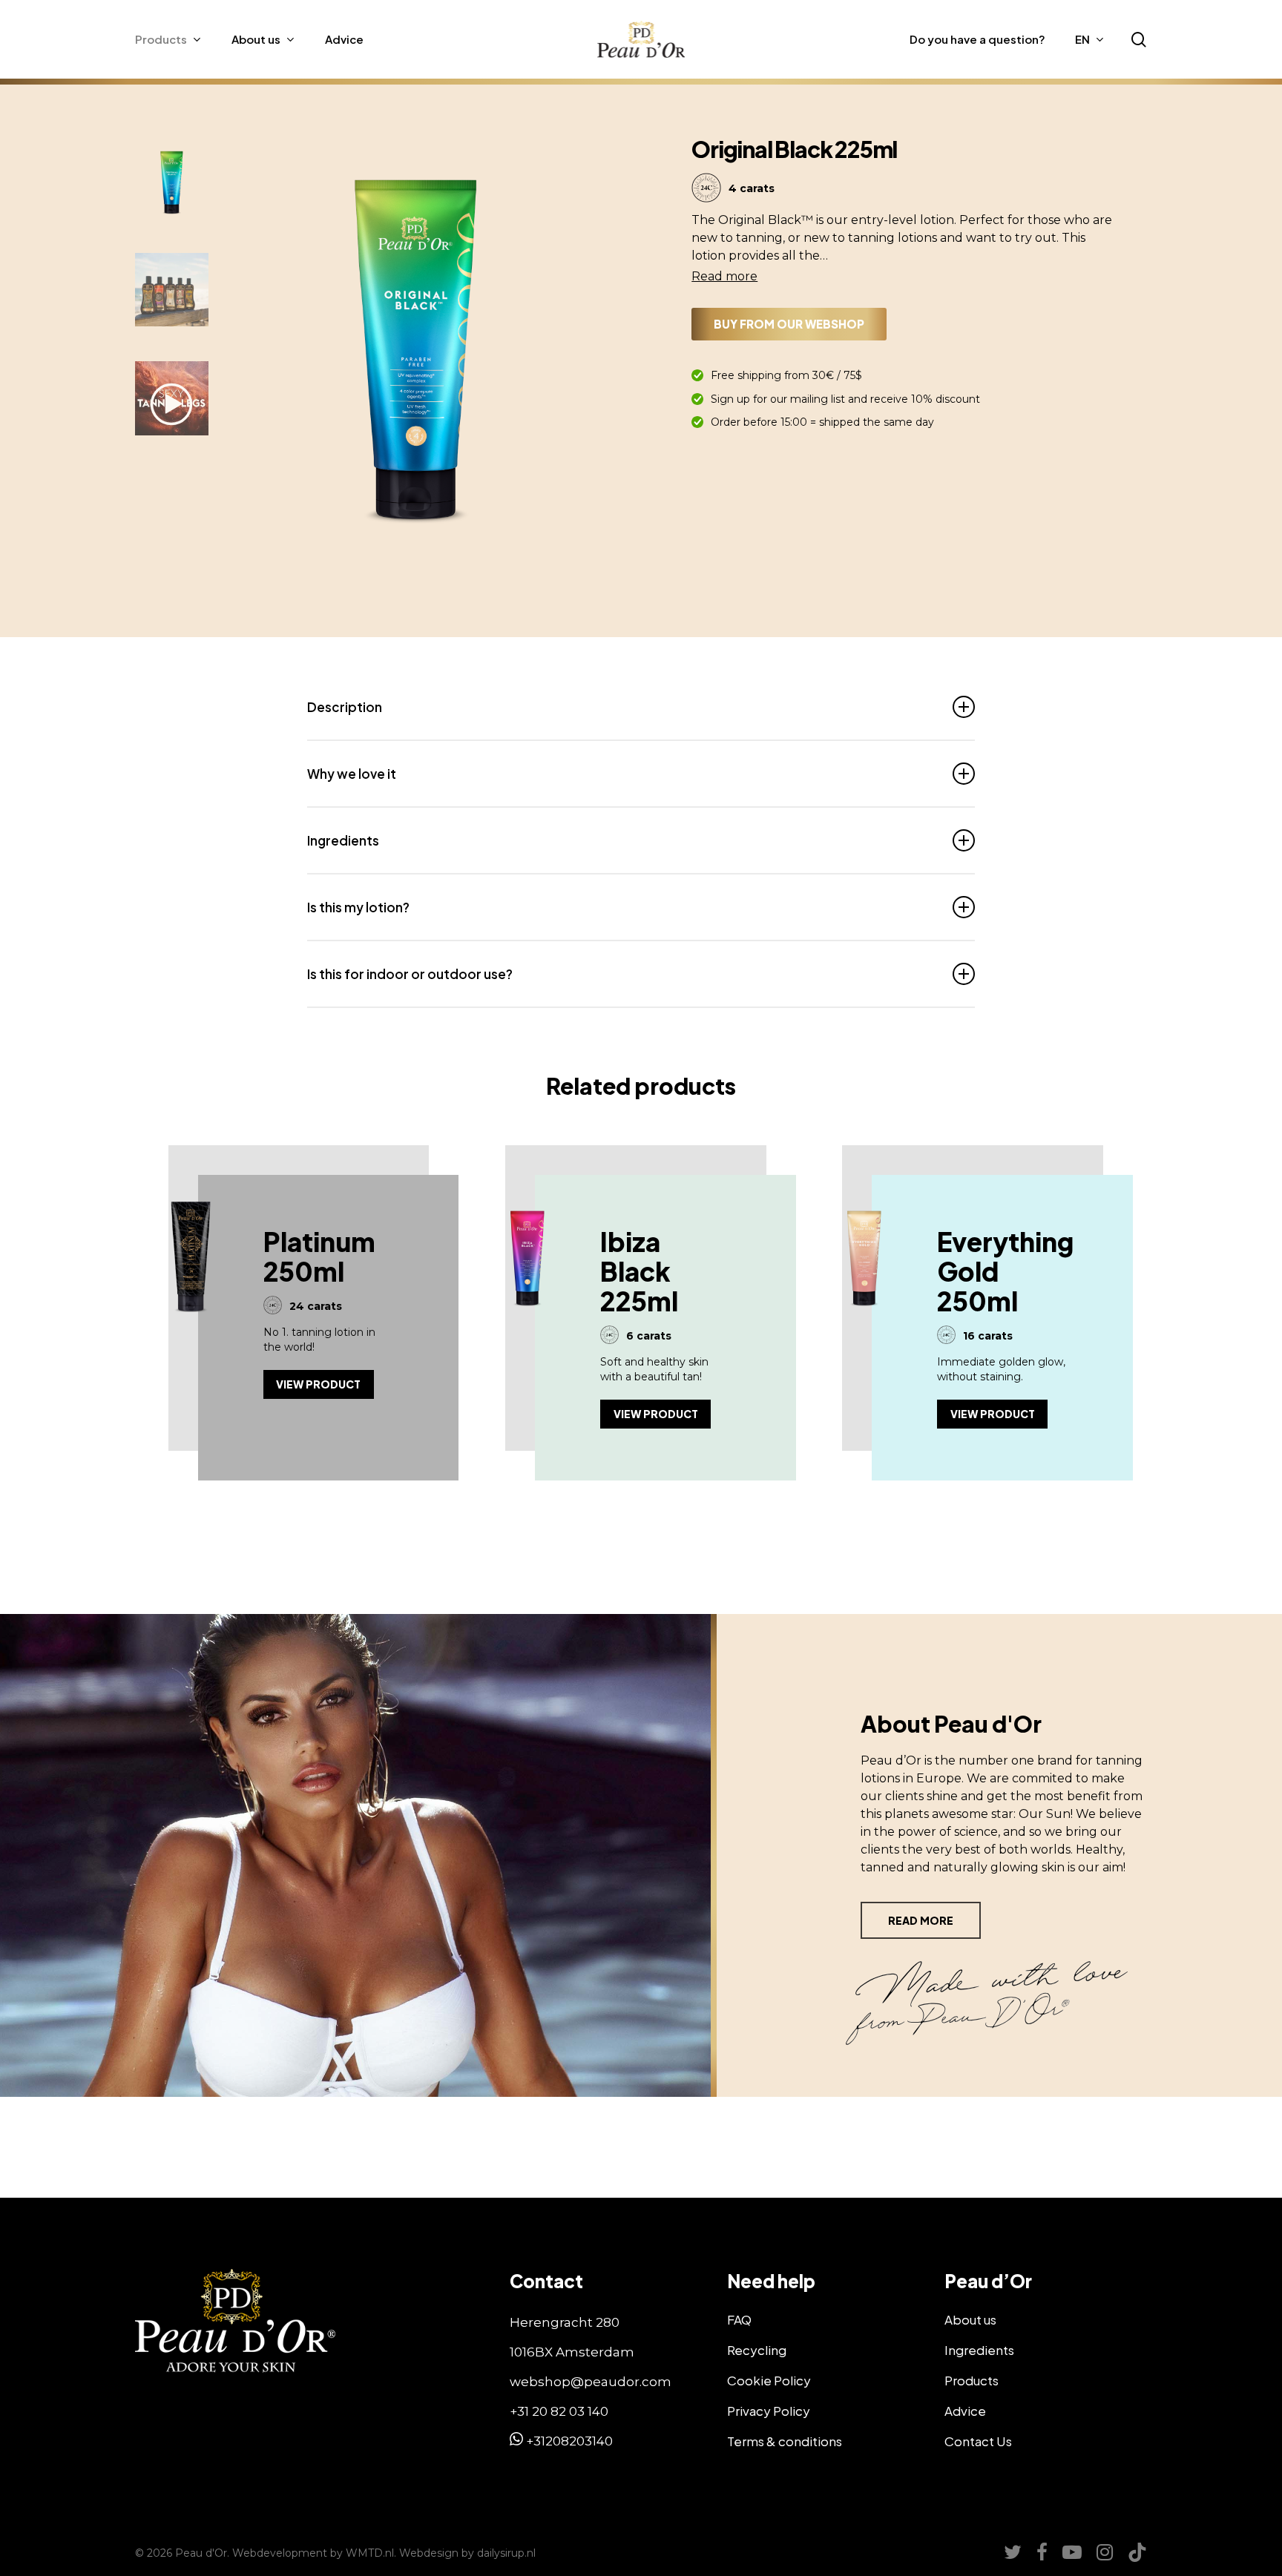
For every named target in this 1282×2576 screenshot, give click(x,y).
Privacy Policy (769, 2411)
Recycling (757, 2350)
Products (972, 2380)
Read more (724, 276)
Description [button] (345, 707)
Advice (965, 2411)
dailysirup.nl (506, 2553)
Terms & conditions (785, 2441)
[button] (599, 357)
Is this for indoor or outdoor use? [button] (410, 974)
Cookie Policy (769, 2380)
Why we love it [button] (352, 774)
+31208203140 (568, 2441)
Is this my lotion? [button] (358, 907)
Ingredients (979, 2350)
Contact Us (978, 2441)
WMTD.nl (370, 2553)
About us (970, 2319)
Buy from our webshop (789, 324)
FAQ (739, 2319)
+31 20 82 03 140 (559, 2411)
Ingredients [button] (343, 840)
